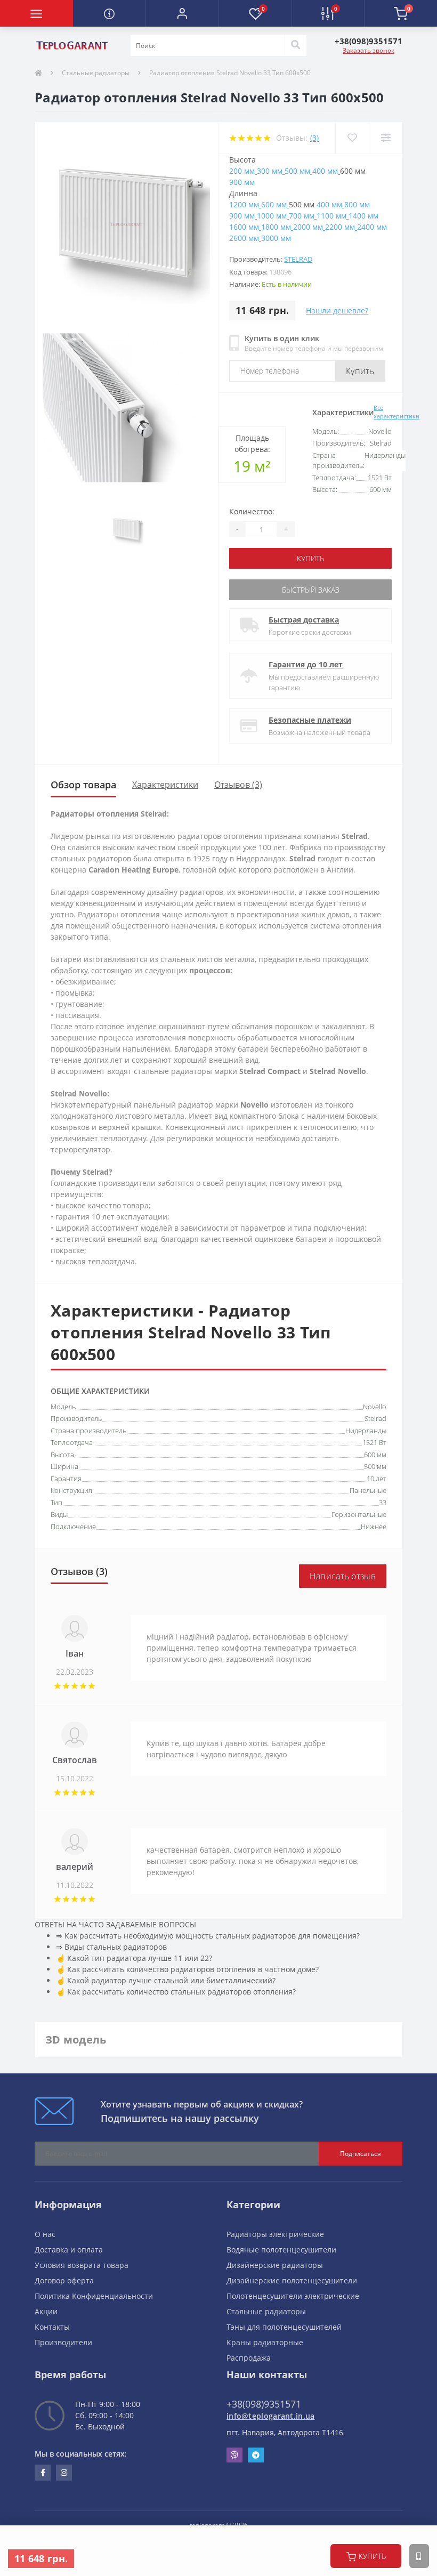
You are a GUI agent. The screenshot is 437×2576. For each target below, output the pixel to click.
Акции (46, 2311)
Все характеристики (396, 412)
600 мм (375, 1455)
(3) (314, 138)
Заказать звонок (369, 50)
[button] (182, 13)
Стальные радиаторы (96, 73)
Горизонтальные (359, 1514)
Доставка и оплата (69, 2250)
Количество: (252, 511)
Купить (360, 371)
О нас (45, 2234)
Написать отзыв (343, 1576)
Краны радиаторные (265, 2342)
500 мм (375, 1466)
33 (383, 1503)
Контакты (52, 2327)
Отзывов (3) (238, 785)
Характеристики (165, 785)
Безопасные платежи (310, 720)
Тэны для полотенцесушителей (284, 2327)
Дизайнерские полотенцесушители (292, 2280)
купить (372, 2556)
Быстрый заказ (311, 590)
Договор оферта (64, 2280)
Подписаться (361, 2154)
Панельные (368, 1490)
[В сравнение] (386, 138)
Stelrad (298, 259)
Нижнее (374, 1527)
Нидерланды (366, 1431)
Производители (63, 2342)
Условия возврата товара (82, 2265)
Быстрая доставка (304, 620)
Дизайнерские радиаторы (275, 2265)
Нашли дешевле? (337, 310)
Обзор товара (83, 785)
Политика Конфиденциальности (94, 2296)
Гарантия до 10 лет (306, 664)
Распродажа (249, 2358)
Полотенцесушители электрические (293, 2296)
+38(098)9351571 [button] (264, 2404)
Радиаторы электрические (275, 2234)
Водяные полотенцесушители (281, 2250)
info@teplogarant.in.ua (271, 2416)
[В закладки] (352, 138)
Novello (375, 1407)
